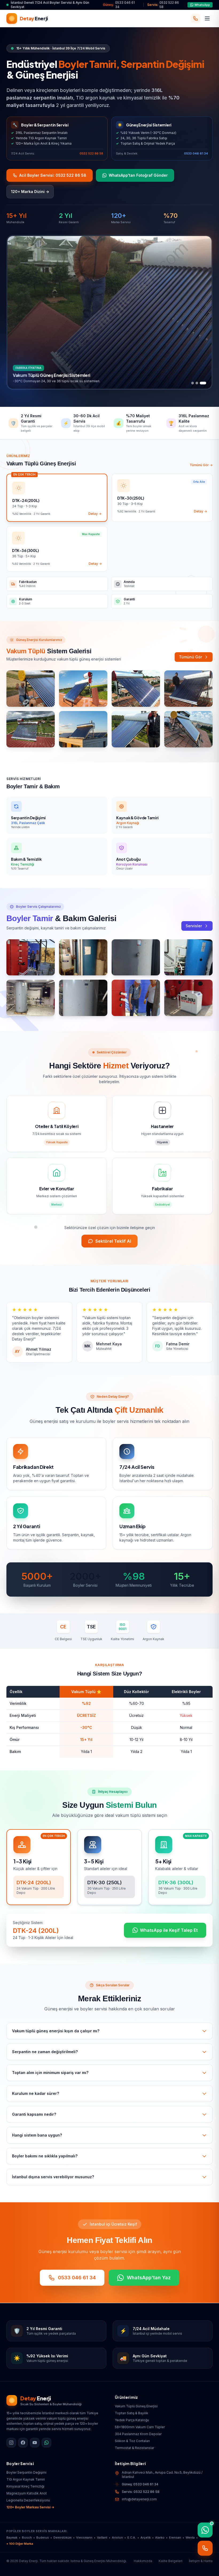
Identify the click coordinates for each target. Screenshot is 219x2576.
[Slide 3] (205, 383)
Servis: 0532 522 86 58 (141, 2492)
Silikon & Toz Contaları (132, 2441)
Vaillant (102, 2538)
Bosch (27, 2538)
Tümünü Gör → (201, 465)
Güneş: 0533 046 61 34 (140, 2484)
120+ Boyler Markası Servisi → (30, 2507)
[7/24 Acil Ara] (195, 18)
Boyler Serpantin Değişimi (26, 2472)
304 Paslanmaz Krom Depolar (138, 2434)
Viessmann (84, 2538)
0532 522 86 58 (91, 153)
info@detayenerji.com (139, 2499)
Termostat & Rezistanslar (134, 2448)
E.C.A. (132, 2538)
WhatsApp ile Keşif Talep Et (169, 1930)
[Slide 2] (199, 383)
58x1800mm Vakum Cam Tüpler (140, 2427)
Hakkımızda (143, 2561)
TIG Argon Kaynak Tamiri (26, 2479)
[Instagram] (11, 2443)
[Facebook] (23, 2443)
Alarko (160, 2538)
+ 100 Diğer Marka (20, 2544)
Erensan (175, 2538)
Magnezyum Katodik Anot (27, 2493)
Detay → (95, 514)
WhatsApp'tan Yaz (149, 2278)
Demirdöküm (62, 2538)
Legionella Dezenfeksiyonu (28, 2500)
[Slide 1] (193, 383)
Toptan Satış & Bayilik (132, 2413)
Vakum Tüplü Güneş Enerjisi (136, 2406)
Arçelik (146, 2538)
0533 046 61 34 (196, 153)
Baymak (12, 2538)
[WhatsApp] (46, 2443)
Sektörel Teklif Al (113, 1241)
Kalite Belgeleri (171, 2561)
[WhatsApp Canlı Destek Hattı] (205, 2530)
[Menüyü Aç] (207, 18)
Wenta (190, 2538)
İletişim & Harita (201, 2561)
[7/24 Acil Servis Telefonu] (205, 2548)
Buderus (43, 2538)
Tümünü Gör (190, 657)
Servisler (194, 926)
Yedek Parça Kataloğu (132, 2420)
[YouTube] (35, 2443)
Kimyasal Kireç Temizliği (25, 2486)
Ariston (117, 2538)
